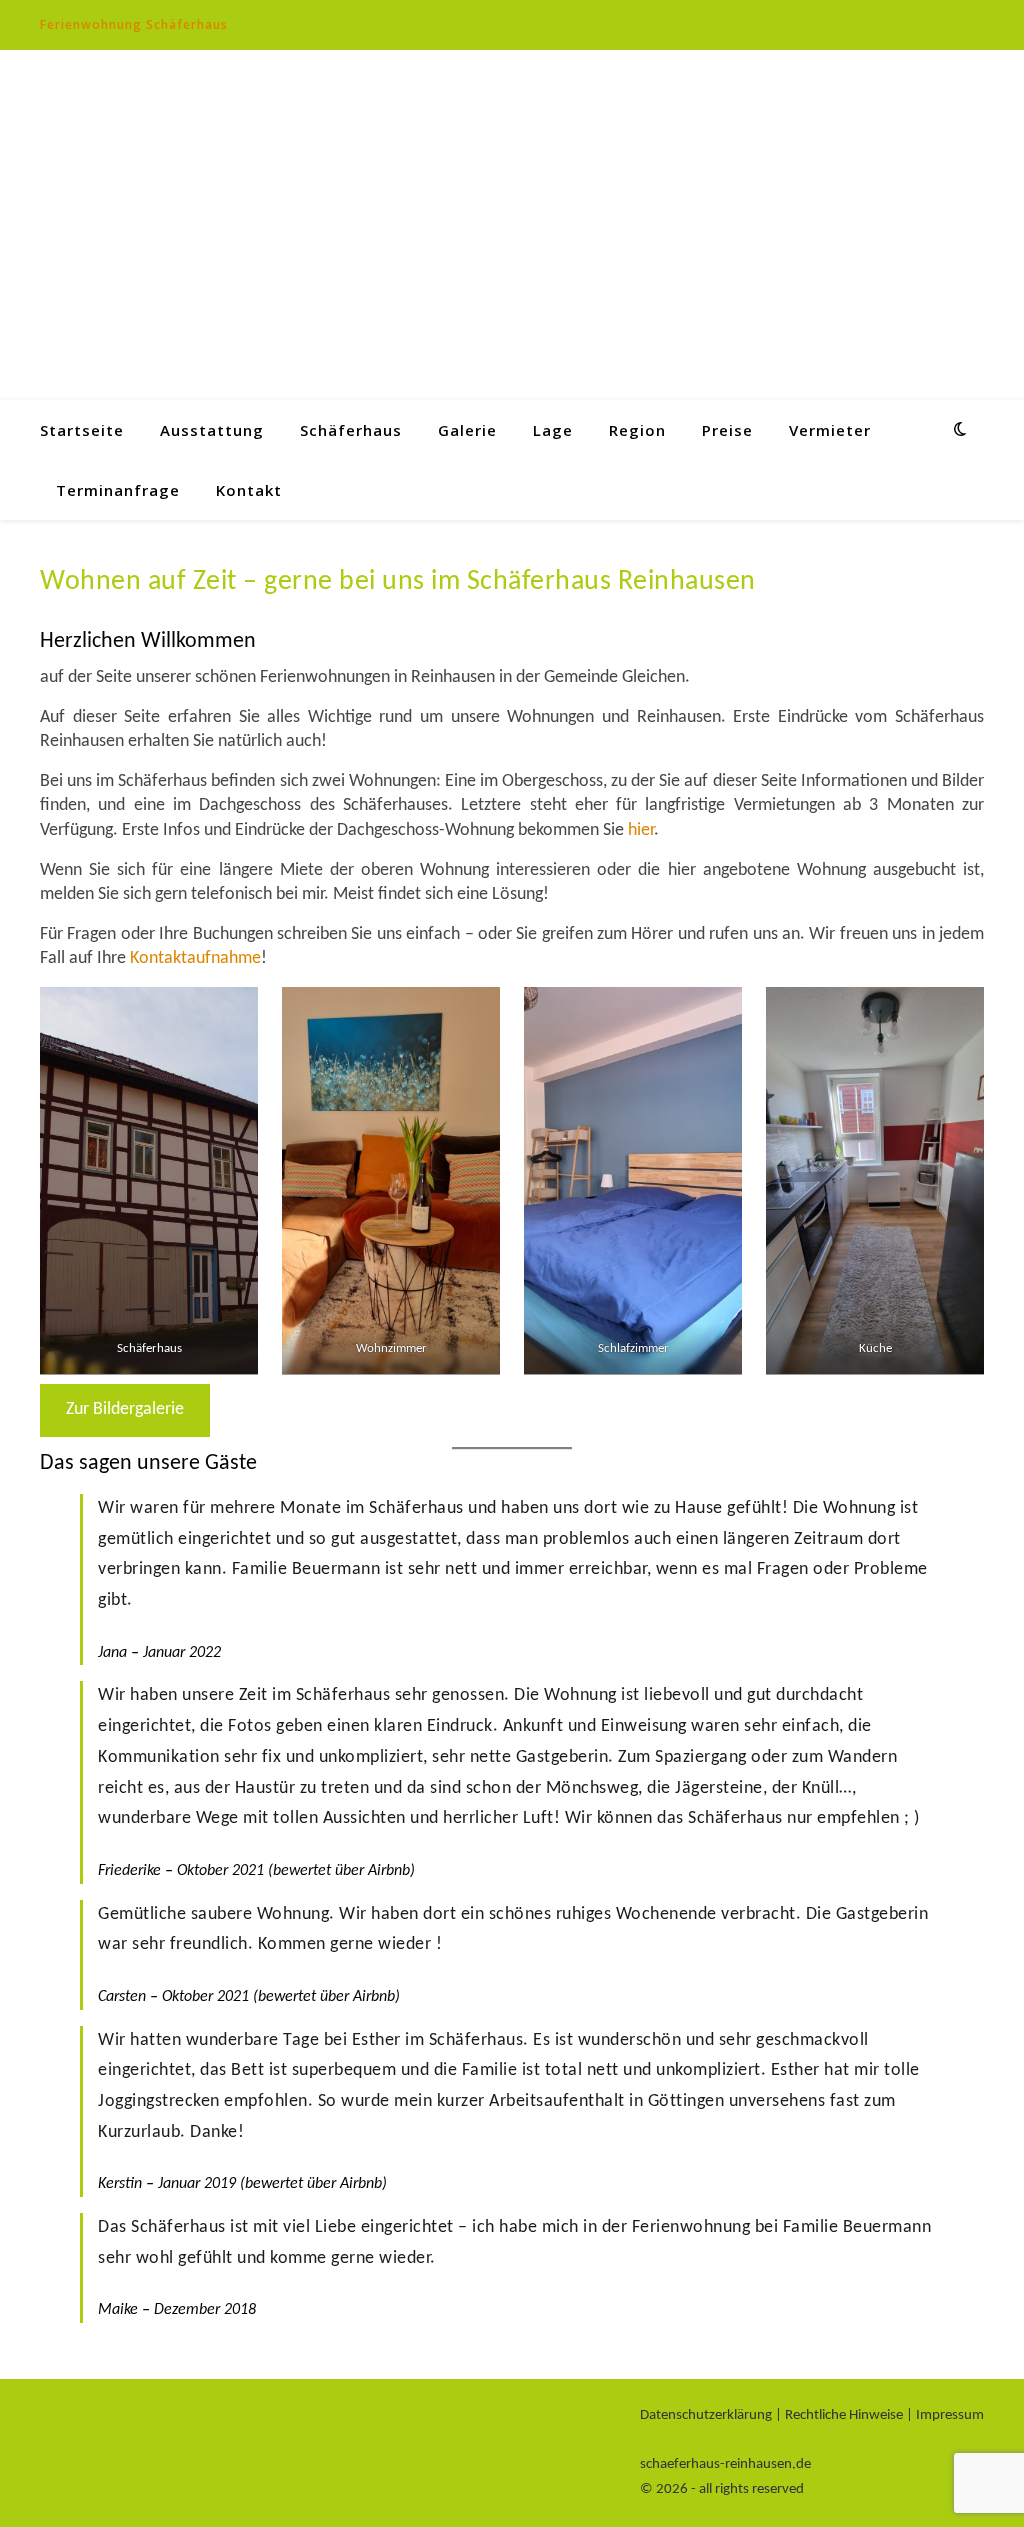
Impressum (950, 2415)
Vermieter (830, 430)
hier (641, 830)
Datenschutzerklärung (706, 2415)
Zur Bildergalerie (125, 1409)
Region (637, 430)
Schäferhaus (351, 430)
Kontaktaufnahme (195, 958)
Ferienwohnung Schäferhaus (134, 24)
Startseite (82, 430)
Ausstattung (212, 430)
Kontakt (249, 490)
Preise (727, 430)
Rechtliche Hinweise (844, 2415)
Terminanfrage (118, 490)
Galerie (467, 430)
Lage (553, 430)
